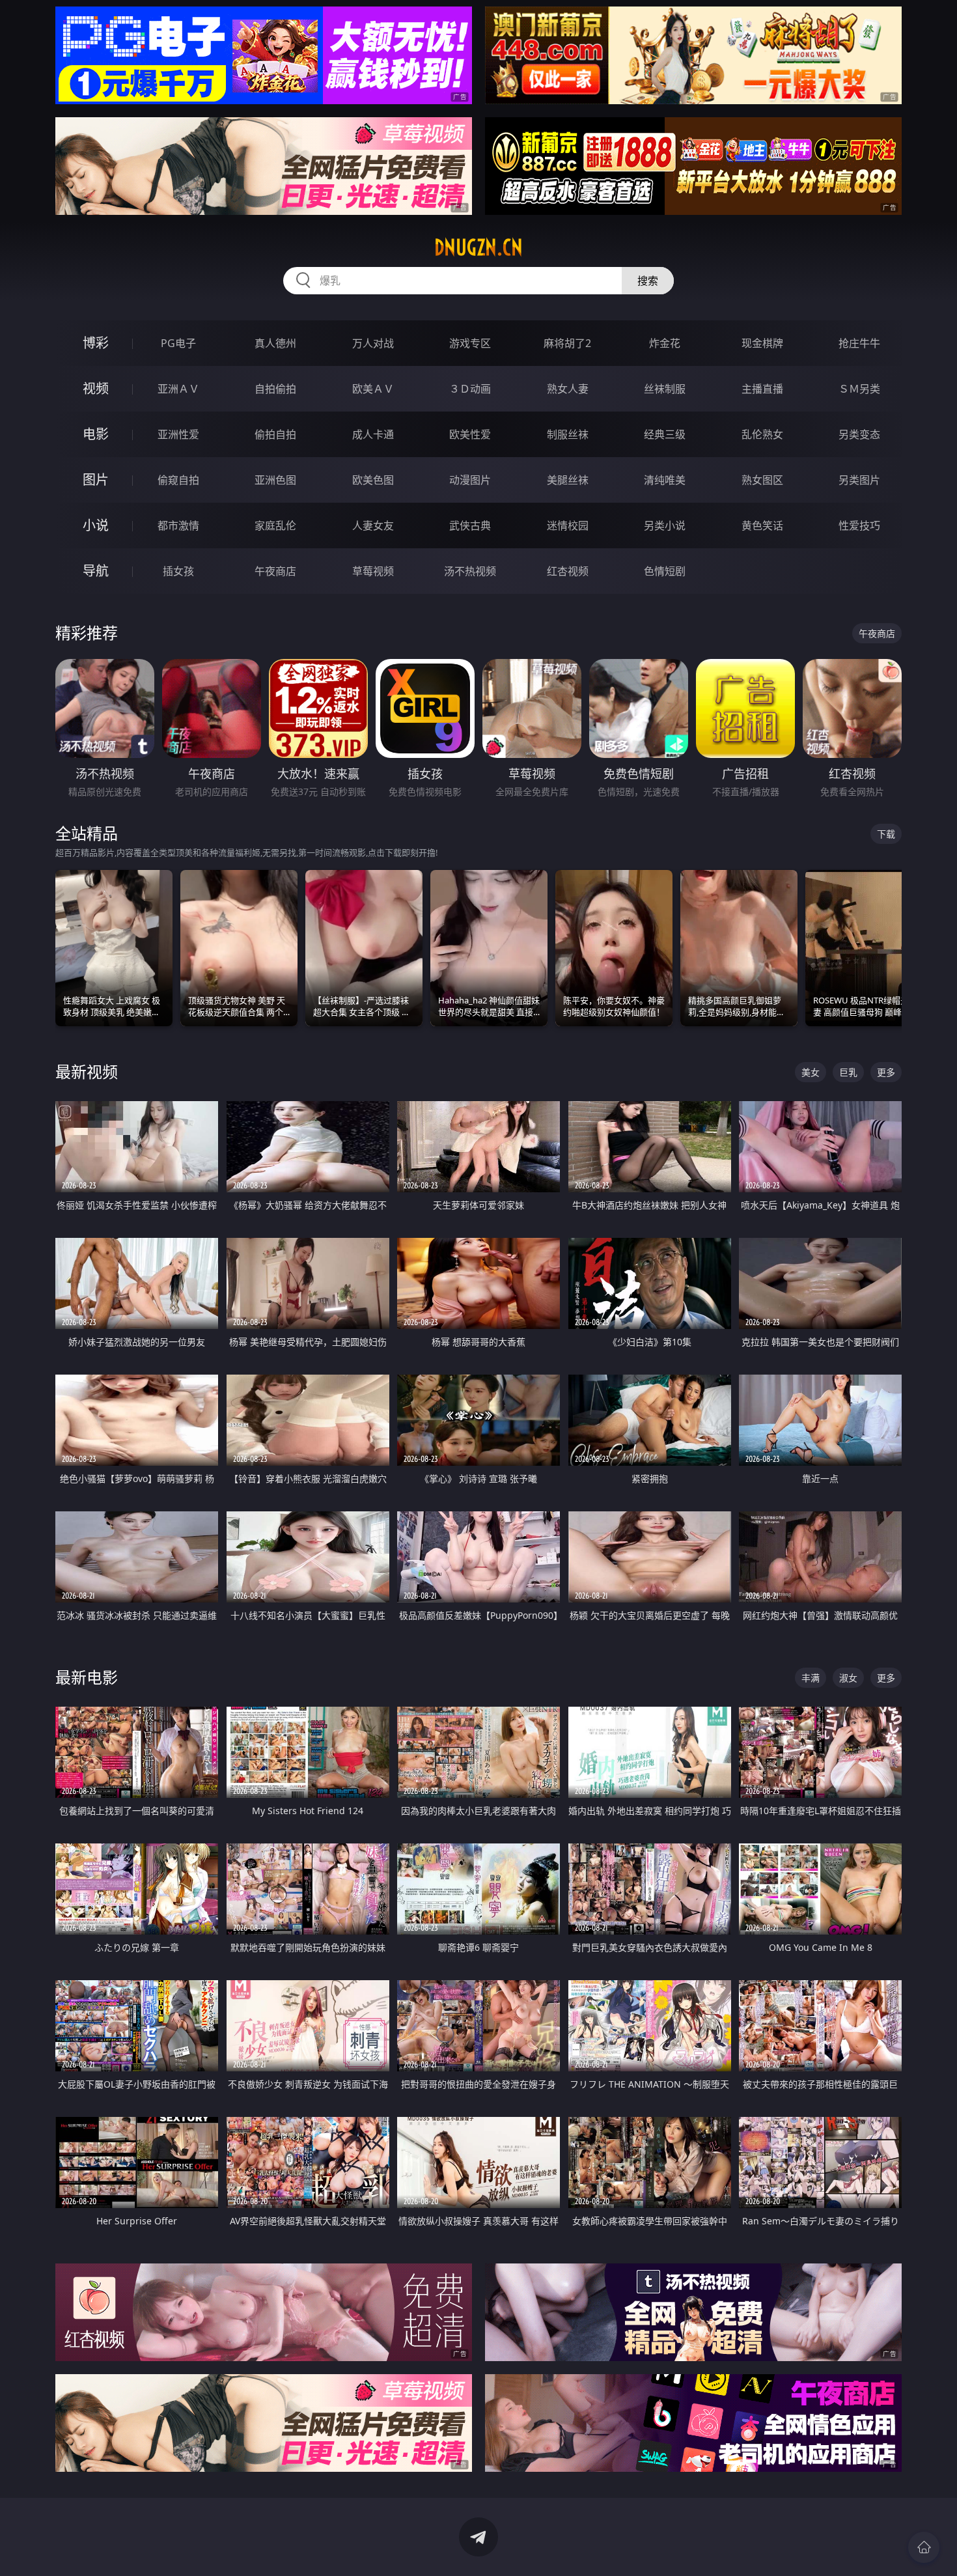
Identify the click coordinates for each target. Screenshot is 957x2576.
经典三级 (665, 434)
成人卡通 (373, 434)
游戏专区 (470, 343)
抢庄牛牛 (859, 343)
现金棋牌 (762, 343)
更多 (886, 1072)
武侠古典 (470, 525)
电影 (96, 434)
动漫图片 (470, 480)
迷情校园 (568, 525)
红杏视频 (568, 571)
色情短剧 (665, 571)
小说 (96, 525)
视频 (96, 388)
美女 (811, 1072)
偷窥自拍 (178, 480)
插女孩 (178, 571)
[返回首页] (924, 2547)
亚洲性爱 (178, 434)
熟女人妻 (568, 389)
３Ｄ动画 (470, 389)
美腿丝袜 (568, 480)
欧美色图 (373, 480)
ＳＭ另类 (859, 389)
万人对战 (373, 343)
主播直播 (762, 389)
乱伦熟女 (762, 434)
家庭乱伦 (275, 525)
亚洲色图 (275, 480)
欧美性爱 (470, 434)
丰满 (811, 1678)
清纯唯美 (665, 480)
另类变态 (859, 434)
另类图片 (859, 480)
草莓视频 (373, 571)
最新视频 (87, 1071)
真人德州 (275, 343)
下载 (886, 834)
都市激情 (178, 525)
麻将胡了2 (567, 343)
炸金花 (665, 343)
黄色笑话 (762, 525)
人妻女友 (373, 525)
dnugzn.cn (478, 247)
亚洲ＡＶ (178, 389)
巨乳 (848, 1072)
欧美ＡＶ (373, 389)
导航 (96, 571)
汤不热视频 (470, 571)
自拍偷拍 (275, 389)
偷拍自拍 (275, 434)
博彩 (96, 343)
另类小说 (665, 525)
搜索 (648, 281)
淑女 (848, 1678)
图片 (96, 480)
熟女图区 (762, 480)
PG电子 (178, 343)
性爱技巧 (859, 525)
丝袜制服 (665, 389)
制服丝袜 (568, 434)
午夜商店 (275, 571)
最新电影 (87, 1677)
